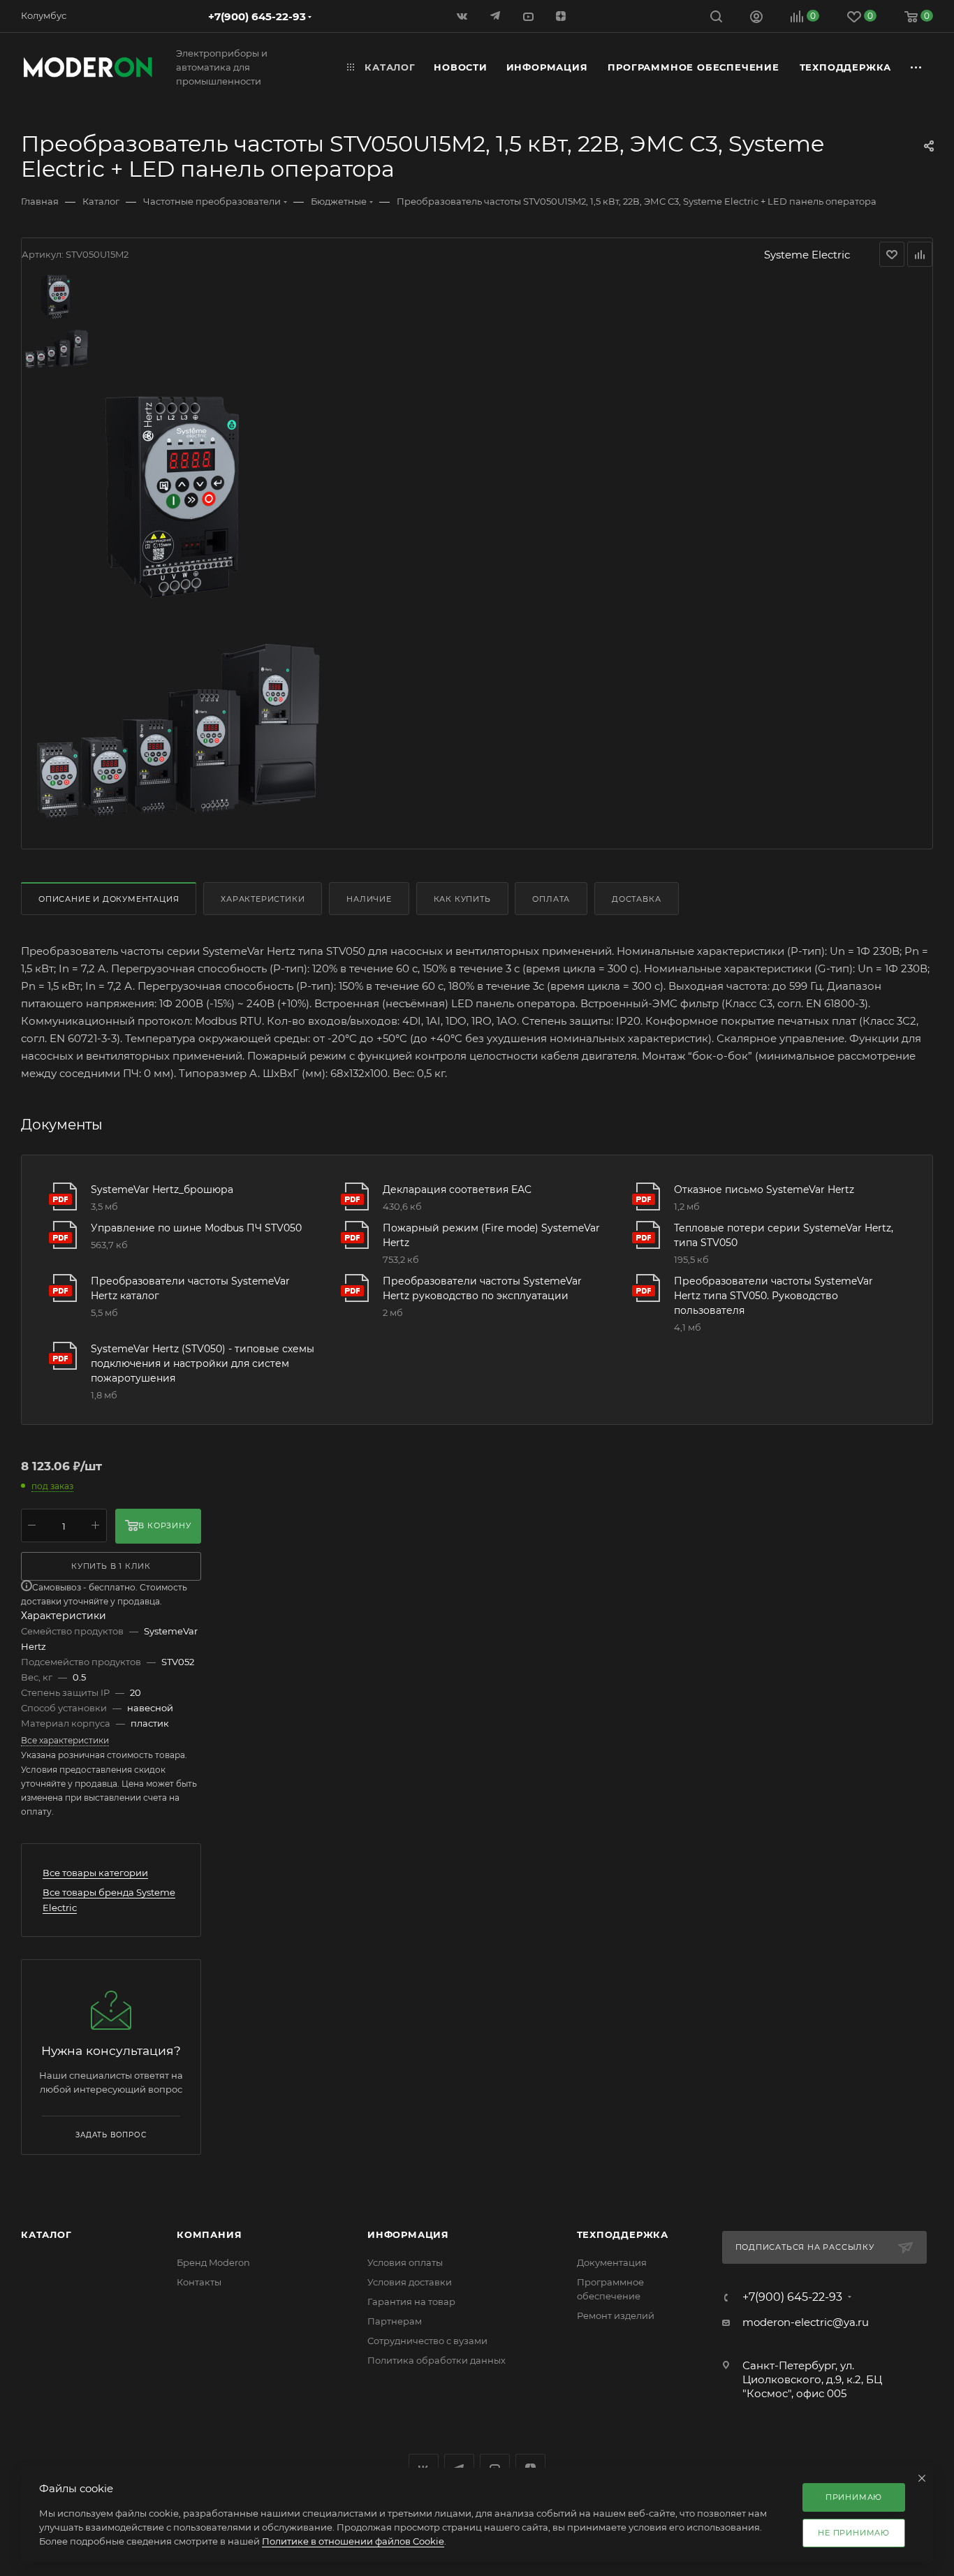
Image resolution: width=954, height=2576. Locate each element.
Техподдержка (623, 2234)
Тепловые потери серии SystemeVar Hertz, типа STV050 (784, 1235)
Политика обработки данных (436, 2360)
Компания (209, 2234)
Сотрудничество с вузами (427, 2341)
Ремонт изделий (616, 2315)
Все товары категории (95, 1873)
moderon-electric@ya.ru (806, 2322)
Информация (408, 2234)
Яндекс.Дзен (562, 16)
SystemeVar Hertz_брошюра (162, 1190)
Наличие (369, 899)
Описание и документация (109, 899)
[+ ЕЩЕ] (917, 67)
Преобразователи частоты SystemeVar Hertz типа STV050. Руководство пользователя (773, 1296)
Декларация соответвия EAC (457, 1190)
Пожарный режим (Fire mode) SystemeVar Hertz (491, 1235)
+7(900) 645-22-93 (257, 16)
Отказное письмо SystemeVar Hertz (764, 1190)
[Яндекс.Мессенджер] (496, 16)
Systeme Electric (807, 255)
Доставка (636, 899)
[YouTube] (529, 16)
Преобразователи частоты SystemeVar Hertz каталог (190, 1288)
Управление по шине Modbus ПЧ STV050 (196, 1228)
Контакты (199, 2282)
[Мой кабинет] (756, 19)
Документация (612, 2262)
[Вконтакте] (463, 16)
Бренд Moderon (213, 2262)
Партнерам (395, 2321)
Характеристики (263, 899)
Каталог (46, 2234)
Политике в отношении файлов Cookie (353, 2541)
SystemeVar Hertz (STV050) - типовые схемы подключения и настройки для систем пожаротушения (203, 1363)
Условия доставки (410, 2282)
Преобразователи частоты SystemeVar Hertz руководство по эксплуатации (482, 1288)
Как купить (462, 899)
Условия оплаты (405, 2262)
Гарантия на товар (411, 2301)
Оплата (551, 899)
